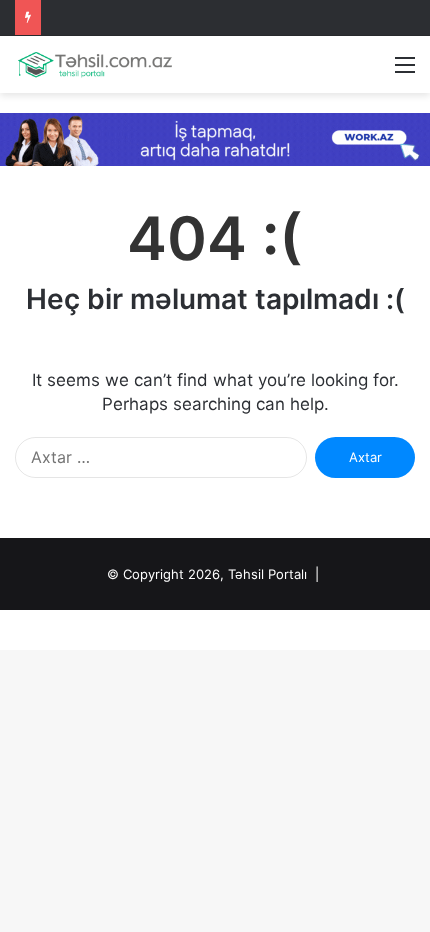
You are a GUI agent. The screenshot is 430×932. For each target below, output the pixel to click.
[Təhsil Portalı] (95, 64)
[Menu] (405, 71)
